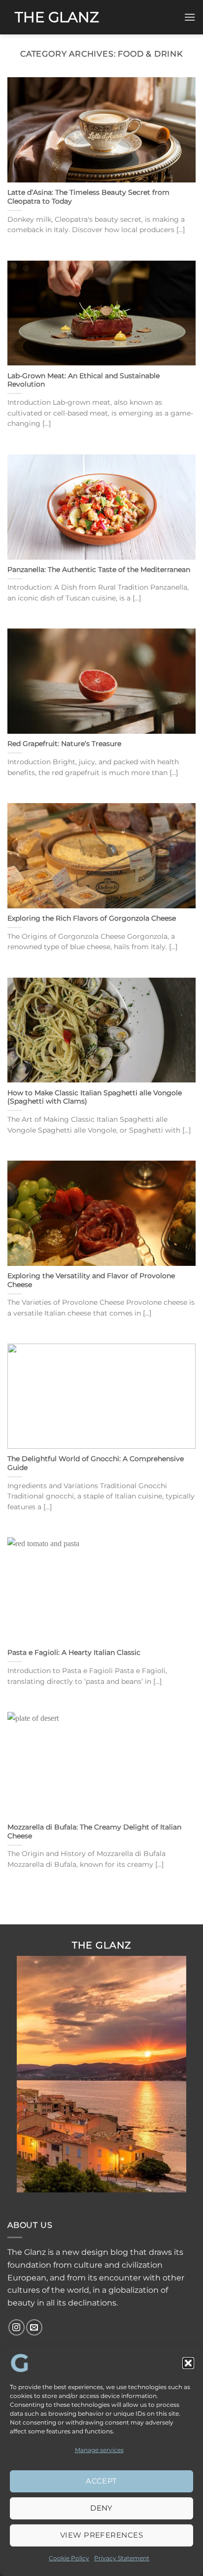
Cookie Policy (69, 2558)
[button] (188, 2363)
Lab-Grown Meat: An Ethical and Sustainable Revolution (84, 380)
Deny (101, 2508)
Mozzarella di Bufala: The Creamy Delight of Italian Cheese (94, 1831)
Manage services (99, 2450)
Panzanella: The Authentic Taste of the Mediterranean (99, 569)
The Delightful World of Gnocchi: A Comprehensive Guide (96, 1463)
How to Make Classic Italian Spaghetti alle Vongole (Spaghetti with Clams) (95, 1097)
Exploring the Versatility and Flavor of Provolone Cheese (91, 1280)
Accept (101, 2481)
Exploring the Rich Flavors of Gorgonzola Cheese (92, 918)
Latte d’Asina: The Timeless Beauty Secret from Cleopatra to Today (88, 197)
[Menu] (190, 17)
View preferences (101, 2535)
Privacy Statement (122, 2558)
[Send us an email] (34, 2327)
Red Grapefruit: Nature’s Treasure (64, 744)
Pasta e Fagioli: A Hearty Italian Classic (74, 1652)
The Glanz (57, 17)
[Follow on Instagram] (17, 2327)
